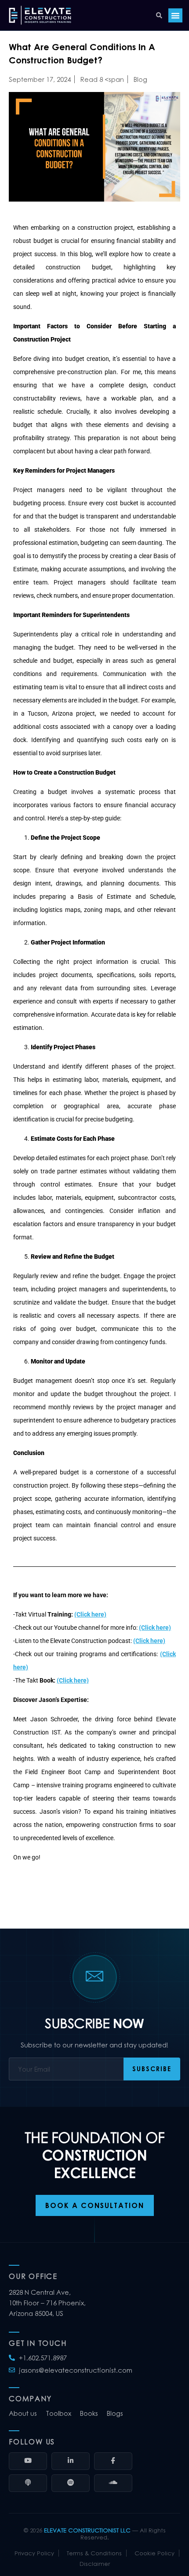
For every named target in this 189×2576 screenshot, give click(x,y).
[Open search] (159, 15)
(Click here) (90, 1614)
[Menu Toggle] (175, 15)
